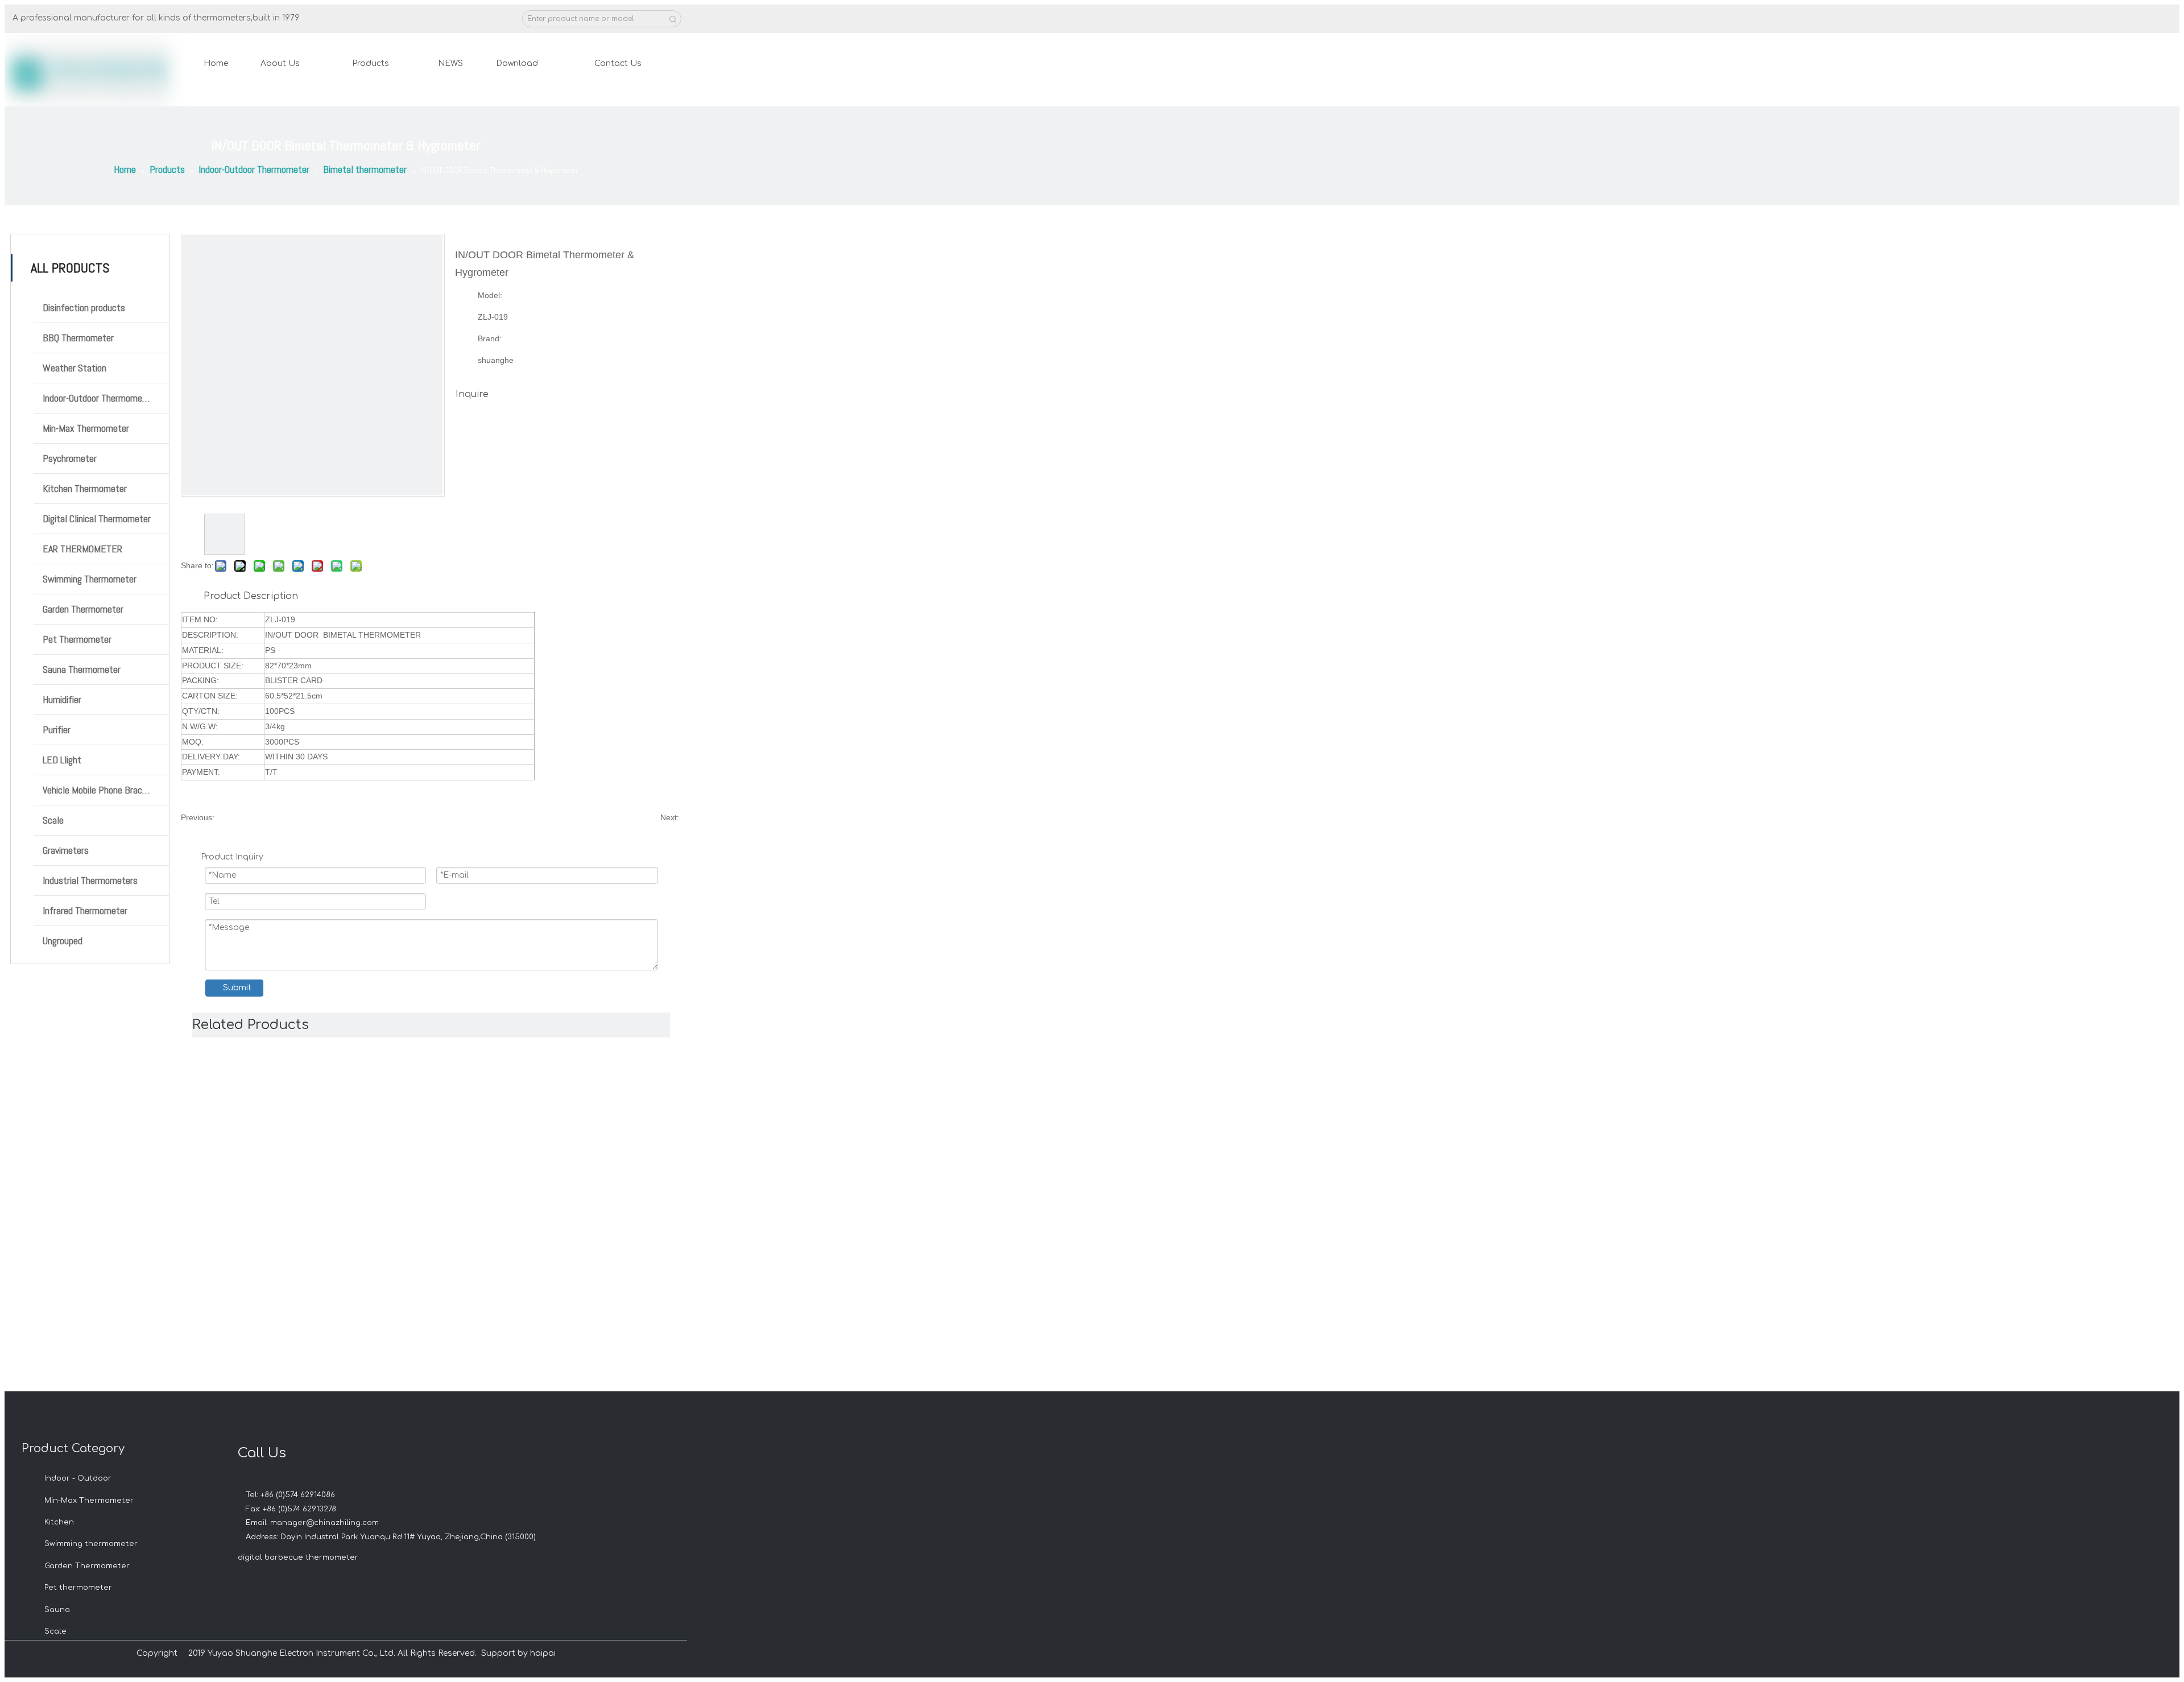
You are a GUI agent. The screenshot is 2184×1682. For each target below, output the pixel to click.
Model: (490, 295)
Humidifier (62, 699)
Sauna (57, 1610)
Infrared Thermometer (85, 910)
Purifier (57, 730)
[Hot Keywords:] (673, 19)
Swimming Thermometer (90, 579)
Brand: (490, 338)
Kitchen (59, 1522)
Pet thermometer (78, 1588)
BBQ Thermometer (78, 338)
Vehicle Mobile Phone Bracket (99, 790)
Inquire (472, 394)
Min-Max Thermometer (86, 428)
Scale (53, 820)
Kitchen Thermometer (85, 488)
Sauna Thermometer (82, 669)
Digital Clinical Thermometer (97, 518)
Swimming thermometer (91, 1544)
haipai (543, 1653)
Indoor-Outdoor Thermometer (98, 398)
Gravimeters (66, 850)
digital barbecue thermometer (298, 1557)
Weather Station (75, 368)
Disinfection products (84, 307)
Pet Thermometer (77, 639)
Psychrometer (70, 458)
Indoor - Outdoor (78, 1478)
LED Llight (62, 760)
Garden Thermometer (83, 609)
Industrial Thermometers (90, 880)
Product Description (251, 596)
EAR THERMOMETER (82, 549)
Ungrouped (63, 941)
